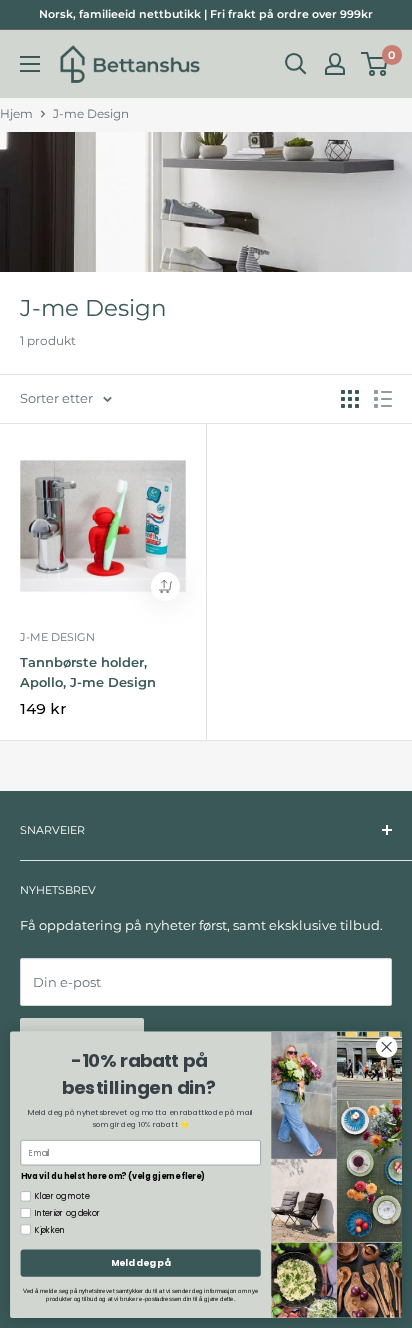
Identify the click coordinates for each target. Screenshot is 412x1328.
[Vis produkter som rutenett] (350, 399)
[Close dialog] (386, 1047)
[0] (375, 64)
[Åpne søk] (296, 64)
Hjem (16, 113)
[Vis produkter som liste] (383, 399)
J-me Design (91, 113)
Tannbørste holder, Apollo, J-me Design (88, 672)
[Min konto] (335, 64)
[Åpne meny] (30, 64)
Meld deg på (140, 1263)
